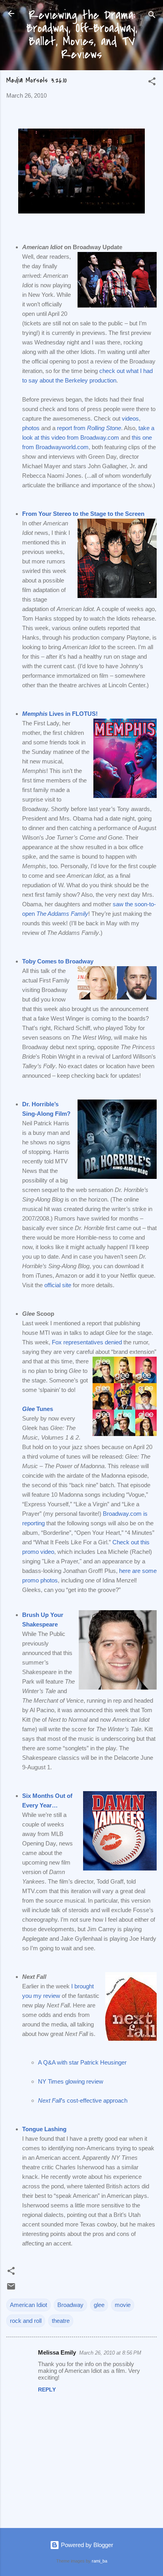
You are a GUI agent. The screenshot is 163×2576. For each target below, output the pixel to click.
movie (123, 2305)
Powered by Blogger (86, 2545)
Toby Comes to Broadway (58, 961)
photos (31, 428)
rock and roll (26, 2321)
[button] (152, 83)
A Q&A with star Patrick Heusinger (82, 2062)
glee (99, 2305)
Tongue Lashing (44, 2129)
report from (89, 428)
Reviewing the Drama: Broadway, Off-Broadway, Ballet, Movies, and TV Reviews (82, 35)
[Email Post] (11, 2289)
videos (130, 418)
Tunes (38, 1409)
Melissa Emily (57, 2352)
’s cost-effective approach (83, 2100)
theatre (61, 2321)
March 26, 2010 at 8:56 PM (110, 2353)
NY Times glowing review (71, 2081)
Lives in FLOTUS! (60, 714)
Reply (47, 2390)
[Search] (152, 16)
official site (58, 1285)
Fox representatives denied (87, 1342)
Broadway (70, 2305)
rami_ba (100, 2561)
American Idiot (28, 2305)
